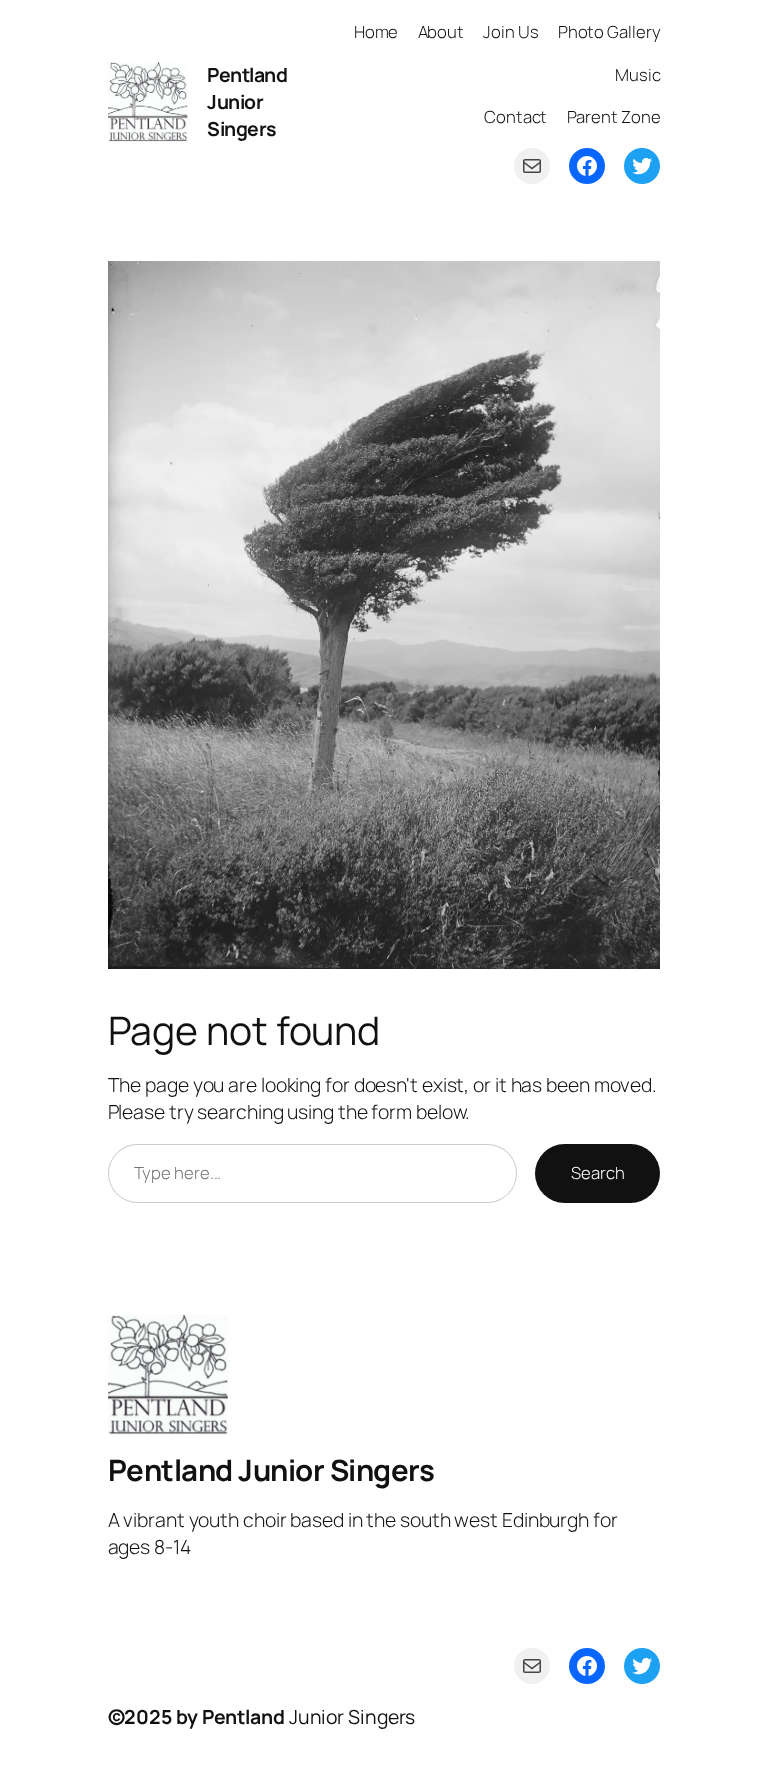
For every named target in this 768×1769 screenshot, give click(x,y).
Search (597, 1172)
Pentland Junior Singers (247, 101)
